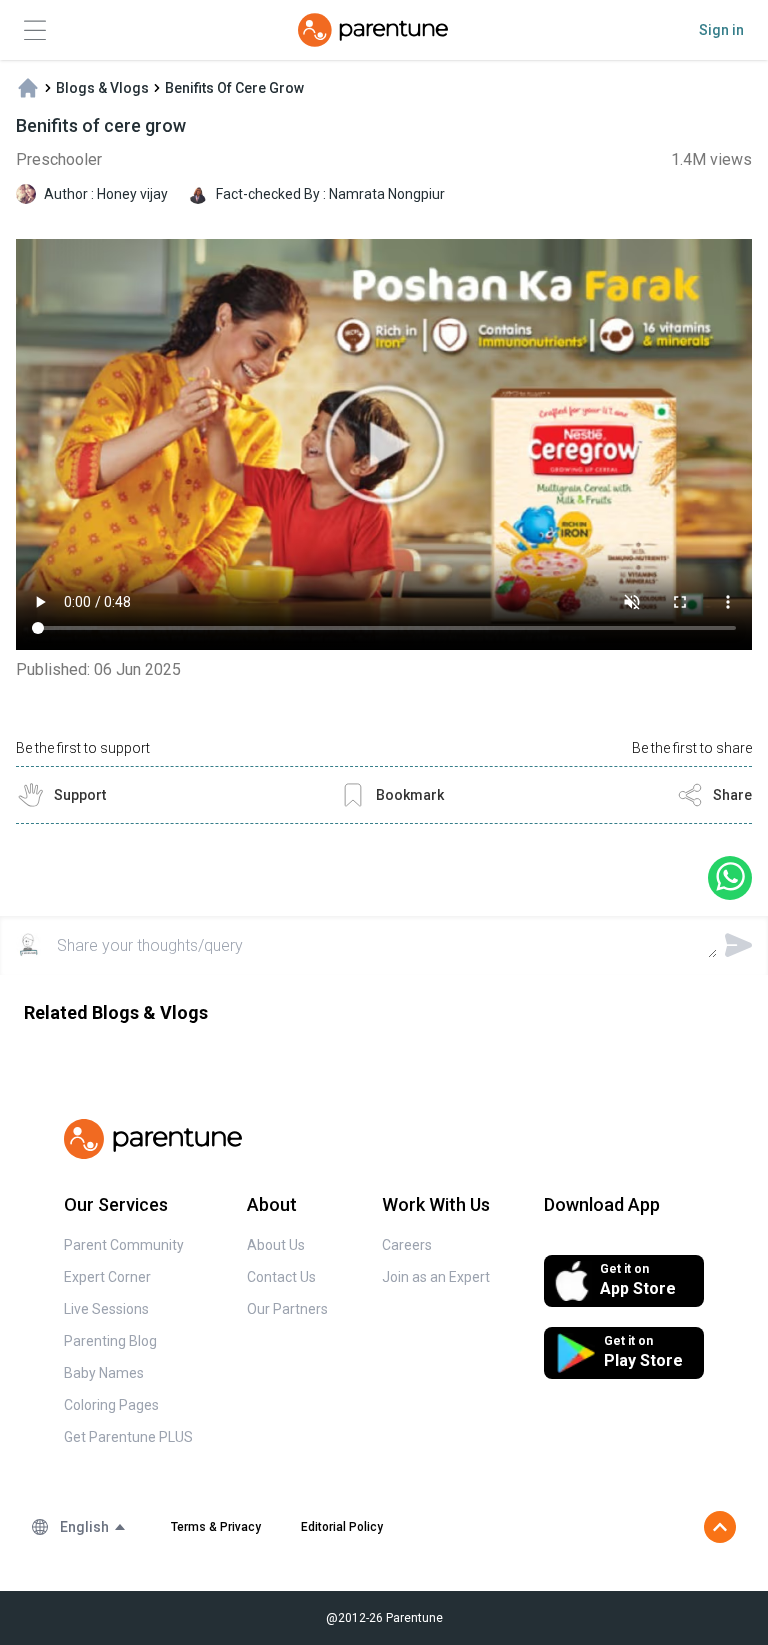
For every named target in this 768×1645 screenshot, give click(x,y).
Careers (407, 1245)
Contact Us (281, 1277)
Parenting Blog (110, 1341)
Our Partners (287, 1309)
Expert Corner (107, 1277)
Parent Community (124, 1245)
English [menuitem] (84, 1527)
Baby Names (104, 1373)
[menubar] (93, 1527)
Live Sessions (106, 1309)
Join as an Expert (436, 1277)
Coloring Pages (111, 1405)
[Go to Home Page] (373, 30)
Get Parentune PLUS (128, 1437)
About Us (276, 1245)
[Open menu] (35, 30)
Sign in (721, 30)
